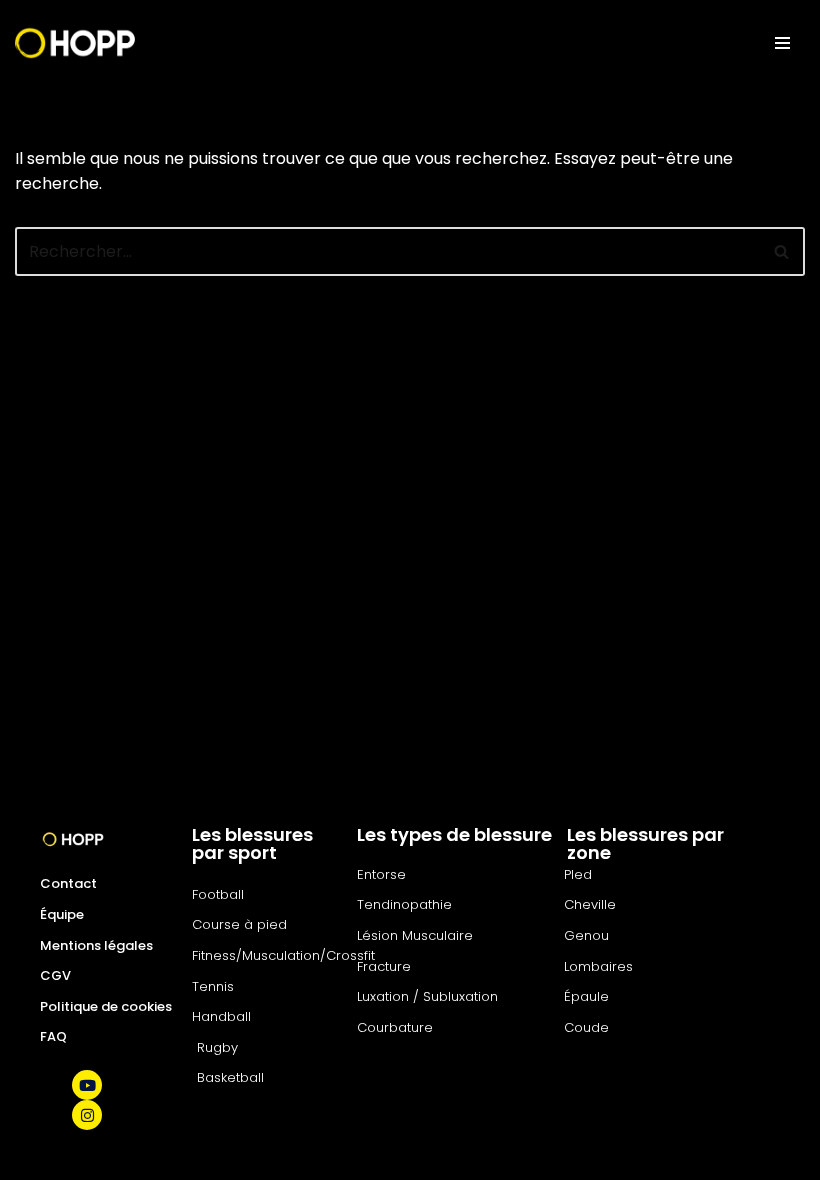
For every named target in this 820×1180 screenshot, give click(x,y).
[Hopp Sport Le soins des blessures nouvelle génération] (75, 43)
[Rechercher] (782, 251)
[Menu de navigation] (782, 43)
